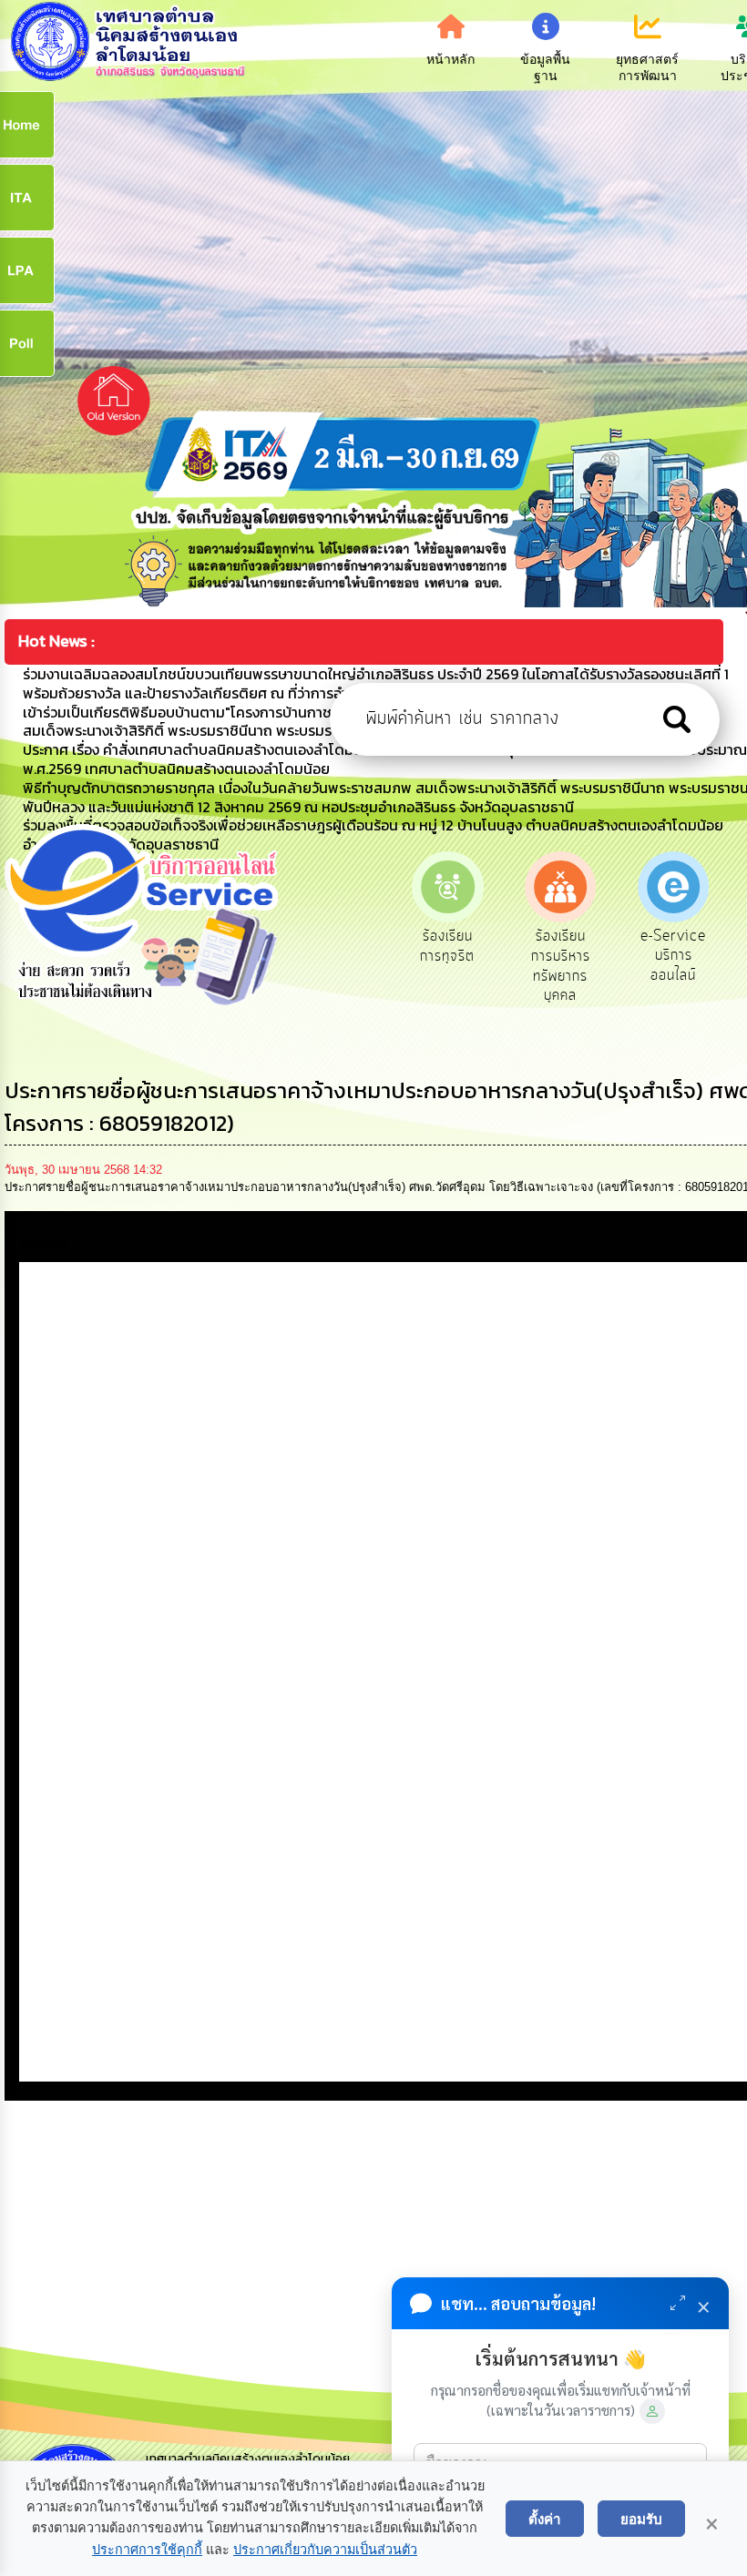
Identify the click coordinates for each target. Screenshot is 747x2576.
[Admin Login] (652, 2411)
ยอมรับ (641, 2519)
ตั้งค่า (545, 2519)
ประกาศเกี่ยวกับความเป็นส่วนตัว (325, 2550)
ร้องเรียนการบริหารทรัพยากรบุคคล (448, 966)
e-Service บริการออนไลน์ (560, 956)
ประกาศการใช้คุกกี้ (147, 2550)
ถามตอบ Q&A (674, 946)
